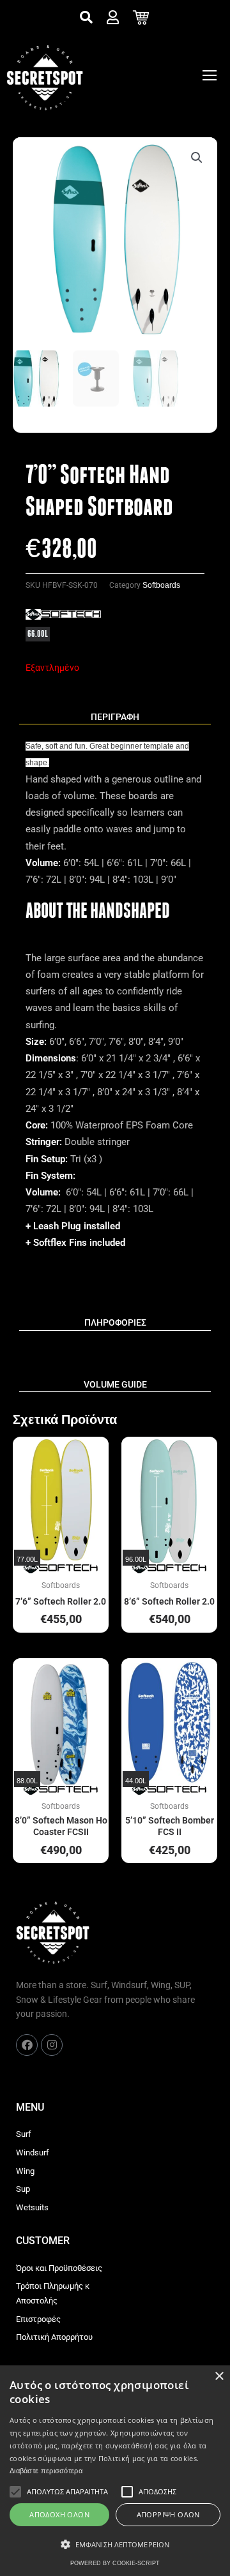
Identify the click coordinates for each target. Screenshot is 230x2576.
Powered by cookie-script (115, 2563)
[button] (197, 158)
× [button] (219, 2377)
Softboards (161, 585)
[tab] (115, 717)
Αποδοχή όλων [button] (59, 2514)
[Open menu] (210, 75)
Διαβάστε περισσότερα (46, 2471)
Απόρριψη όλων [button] (168, 2514)
